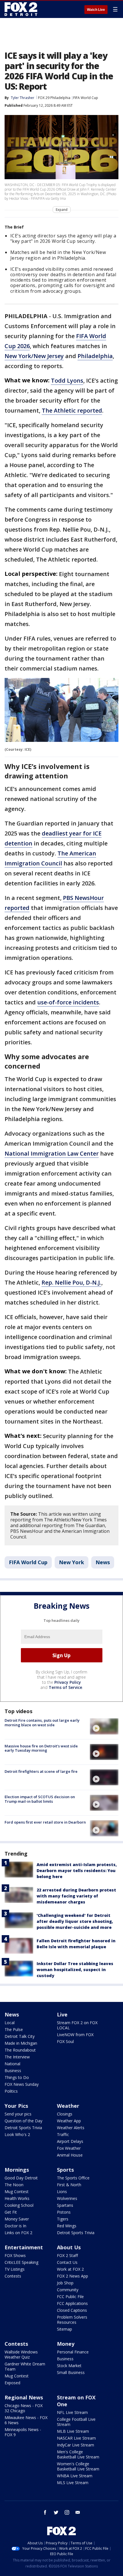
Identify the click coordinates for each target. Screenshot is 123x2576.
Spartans (65, 2205)
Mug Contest (17, 2192)
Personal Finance (73, 2352)
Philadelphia (95, 356)
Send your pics (18, 2114)
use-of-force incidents (68, 1002)
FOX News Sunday (22, 2084)
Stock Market (69, 2366)
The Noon (14, 2185)
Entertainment (24, 2247)
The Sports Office (73, 2178)
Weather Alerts (71, 2128)
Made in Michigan (21, 2043)
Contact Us (67, 2262)
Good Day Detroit (21, 2178)
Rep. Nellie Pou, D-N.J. (71, 1282)
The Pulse (14, 2029)
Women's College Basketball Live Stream (78, 2466)
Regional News (24, 2397)
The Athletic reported (72, 410)
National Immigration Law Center (52, 1153)
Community (68, 2290)
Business (13, 2071)
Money (66, 2344)
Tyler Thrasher (23, 98)
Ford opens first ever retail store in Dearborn (45, 1822)
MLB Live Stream (73, 2431)
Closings (65, 2114)
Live (62, 2014)
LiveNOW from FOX (75, 2035)
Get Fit (11, 2212)
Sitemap (65, 2329)
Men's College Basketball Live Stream (78, 2454)
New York (72, 1562)
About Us (69, 2247)
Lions (62, 2192)
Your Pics (16, 2106)
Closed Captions (72, 2310)
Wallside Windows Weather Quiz (21, 2354)
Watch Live (96, 10)
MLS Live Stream (73, 2483)
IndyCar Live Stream (76, 2445)
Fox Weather (69, 2148)
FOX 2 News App (73, 2276)
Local (10, 2023)
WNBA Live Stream (75, 2476)
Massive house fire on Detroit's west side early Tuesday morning (41, 1748)
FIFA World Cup (86, 98)
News (103, 1562)
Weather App (69, 2121)
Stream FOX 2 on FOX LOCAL (77, 2025)
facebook (45, 2512)
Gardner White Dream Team (25, 2366)
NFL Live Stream (72, 2412)
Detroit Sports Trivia (23, 2128)
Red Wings (67, 2226)
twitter (56, 2512)
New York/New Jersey (34, 356)
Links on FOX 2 (18, 2233)
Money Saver (17, 2219)
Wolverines (67, 2198)
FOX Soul (65, 2041)
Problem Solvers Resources (72, 2320)
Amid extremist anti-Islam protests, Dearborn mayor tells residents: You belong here (77, 1871)
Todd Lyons (67, 380)
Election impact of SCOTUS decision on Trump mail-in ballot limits (40, 1799)
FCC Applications (72, 2303)
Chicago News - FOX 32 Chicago (24, 2408)
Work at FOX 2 (70, 2269)
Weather (68, 2106)
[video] (104, 1726)
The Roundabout (20, 2050)
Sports (65, 2170)
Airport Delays (70, 2141)
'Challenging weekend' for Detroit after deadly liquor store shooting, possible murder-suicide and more (75, 1921)
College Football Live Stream (76, 2422)
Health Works (17, 2198)
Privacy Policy (68, 1682)
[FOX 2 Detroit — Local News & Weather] (21, 9)
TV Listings (15, 2269)
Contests (13, 2276)
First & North (69, 2185)
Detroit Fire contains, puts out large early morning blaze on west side (42, 1723)
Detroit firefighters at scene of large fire (41, 1771)
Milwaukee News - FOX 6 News (26, 2420)
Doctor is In (15, 2226)
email (78, 2512)
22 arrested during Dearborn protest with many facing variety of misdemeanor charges (76, 1896)
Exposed (12, 2383)
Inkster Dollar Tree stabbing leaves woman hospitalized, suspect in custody (75, 1970)
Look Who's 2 (17, 2134)
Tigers (63, 2219)
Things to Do (17, 2077)
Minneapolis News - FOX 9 (23, 2432)
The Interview (17, 2057)
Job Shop (65, 2283)
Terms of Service (65, 1687)
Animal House (70, 2155)
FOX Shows (15, 2255)
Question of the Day (23, 2121)
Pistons (64, 2212)
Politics (11, 2091)
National (12, 2064)
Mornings (17, 2170)
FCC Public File (70, 2297)
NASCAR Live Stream (76, 2438)
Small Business (71, 2372)
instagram (67, 2512)
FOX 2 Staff (67, 2255)
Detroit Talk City (20, 2036)
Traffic (63, 2134)
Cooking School (19, 2205)
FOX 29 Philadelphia (54, 98)
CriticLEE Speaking (21, 2262)
